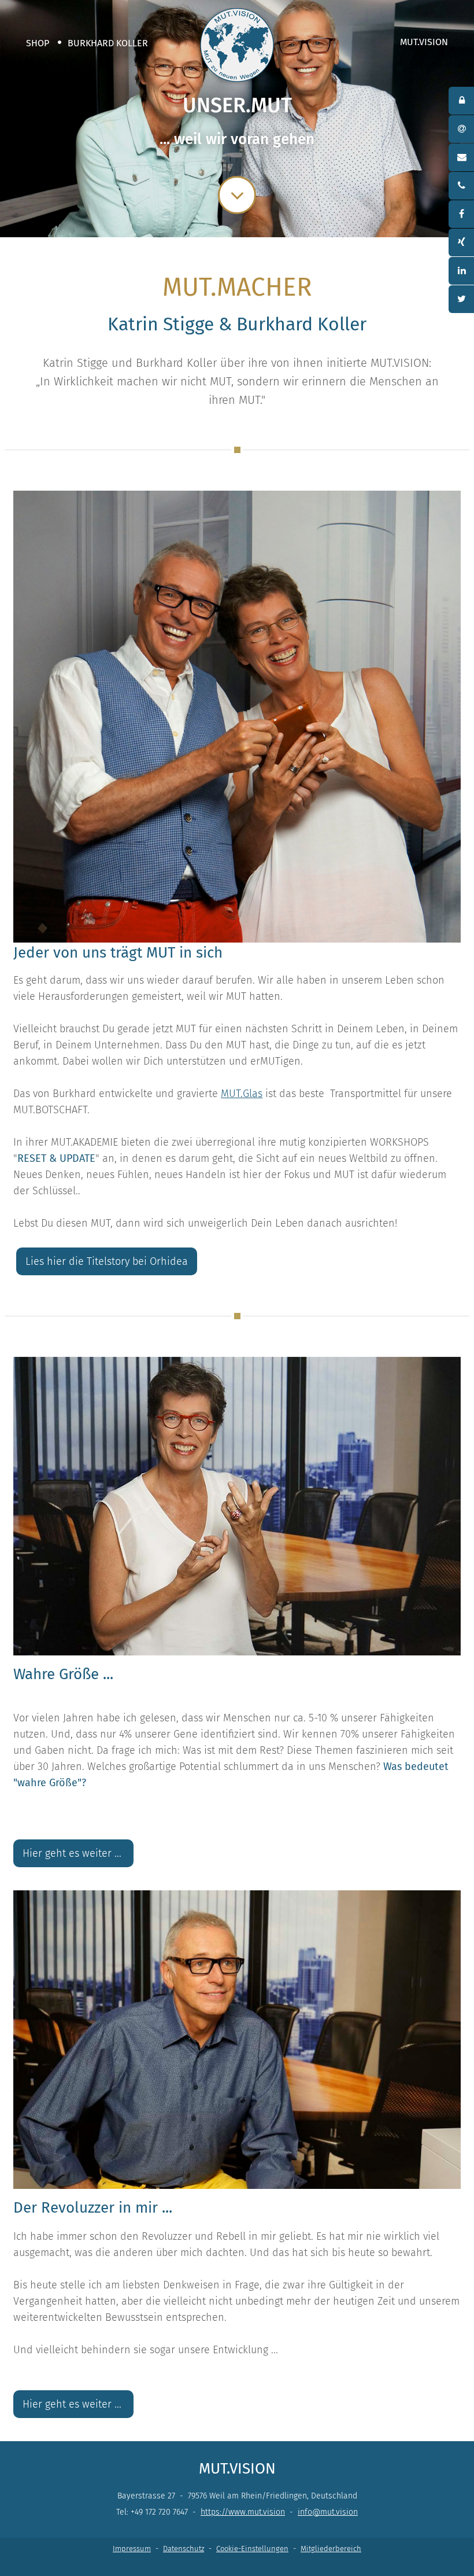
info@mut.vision (328, 2512)
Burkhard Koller (108, 43)
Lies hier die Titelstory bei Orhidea (107, 1261)
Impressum (132, 2549)
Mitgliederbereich (331, 2549)
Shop (38, 43)
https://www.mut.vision (243, 2512)
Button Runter (237, 187)
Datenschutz (184, 2549)
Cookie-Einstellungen (252, 2549)
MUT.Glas (242, 1094)
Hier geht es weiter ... (73, 1853)
